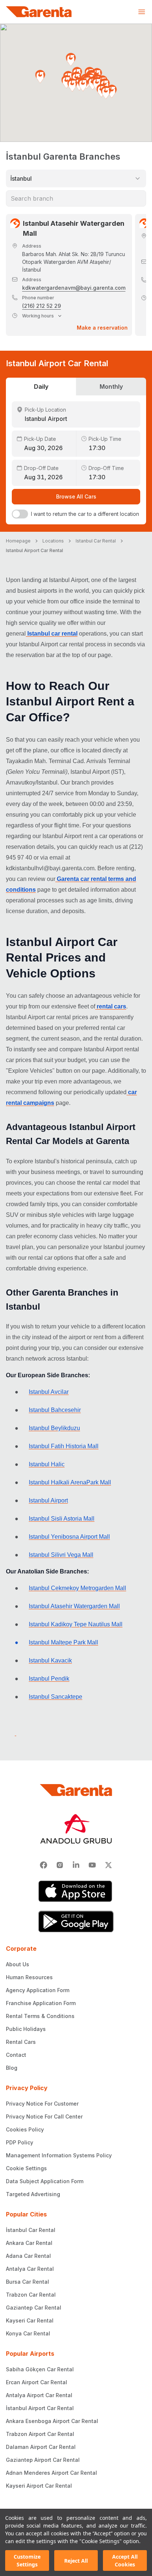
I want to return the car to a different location (85, 514)
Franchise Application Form (41, 2003)
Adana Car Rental (28, 2256)
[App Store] (76, 1891)
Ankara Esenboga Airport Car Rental (52, 2421)
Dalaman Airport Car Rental (41, 2447)
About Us (18, 1964)
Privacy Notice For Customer (42, 2104)
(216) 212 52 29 (42, 306)
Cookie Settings (26, 2168)
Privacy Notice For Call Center (44, 2116)
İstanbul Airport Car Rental (40, 2408)
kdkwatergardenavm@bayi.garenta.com (74, 288)
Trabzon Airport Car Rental (40, 2434)
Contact (16, 2055)
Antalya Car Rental (30, 2269)
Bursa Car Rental (27, 2282)
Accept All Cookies (125, 2560)
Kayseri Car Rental (30, 2320)
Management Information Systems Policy (59, 2155)
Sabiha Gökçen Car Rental (40, 2369)
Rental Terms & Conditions (40, 2016)
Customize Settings (27, 2560)
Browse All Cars (76, 496)
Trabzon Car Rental (31, 2295)
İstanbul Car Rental (31, 2230)
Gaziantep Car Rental (34, 2308)
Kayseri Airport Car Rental (39, 2486)
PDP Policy (20, 2142)
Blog (12, 2068)
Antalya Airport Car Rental (39, 2395)
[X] (108, 1865)
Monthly (111, 387)
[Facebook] (44, 1865)
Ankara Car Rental (29, 2243)
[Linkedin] (76, 1865)
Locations (53, 541)
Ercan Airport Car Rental (37, 2382)
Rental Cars (21, 2042)
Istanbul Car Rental (96, 541)
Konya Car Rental (28, 2333)
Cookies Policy (25, 2129)
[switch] (20, 514)
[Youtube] (92, 1865)
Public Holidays (26, 2029)
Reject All (76, 2561)
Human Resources (29, 1977)
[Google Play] (76, 1922)
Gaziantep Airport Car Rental (43, 2460)
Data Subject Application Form (45, 2181)
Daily (41, 387)
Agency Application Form (38, 1990)
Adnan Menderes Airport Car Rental (51, 2473)
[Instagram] (60, 1865)
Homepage (18, 541)
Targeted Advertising (33, 2194)
